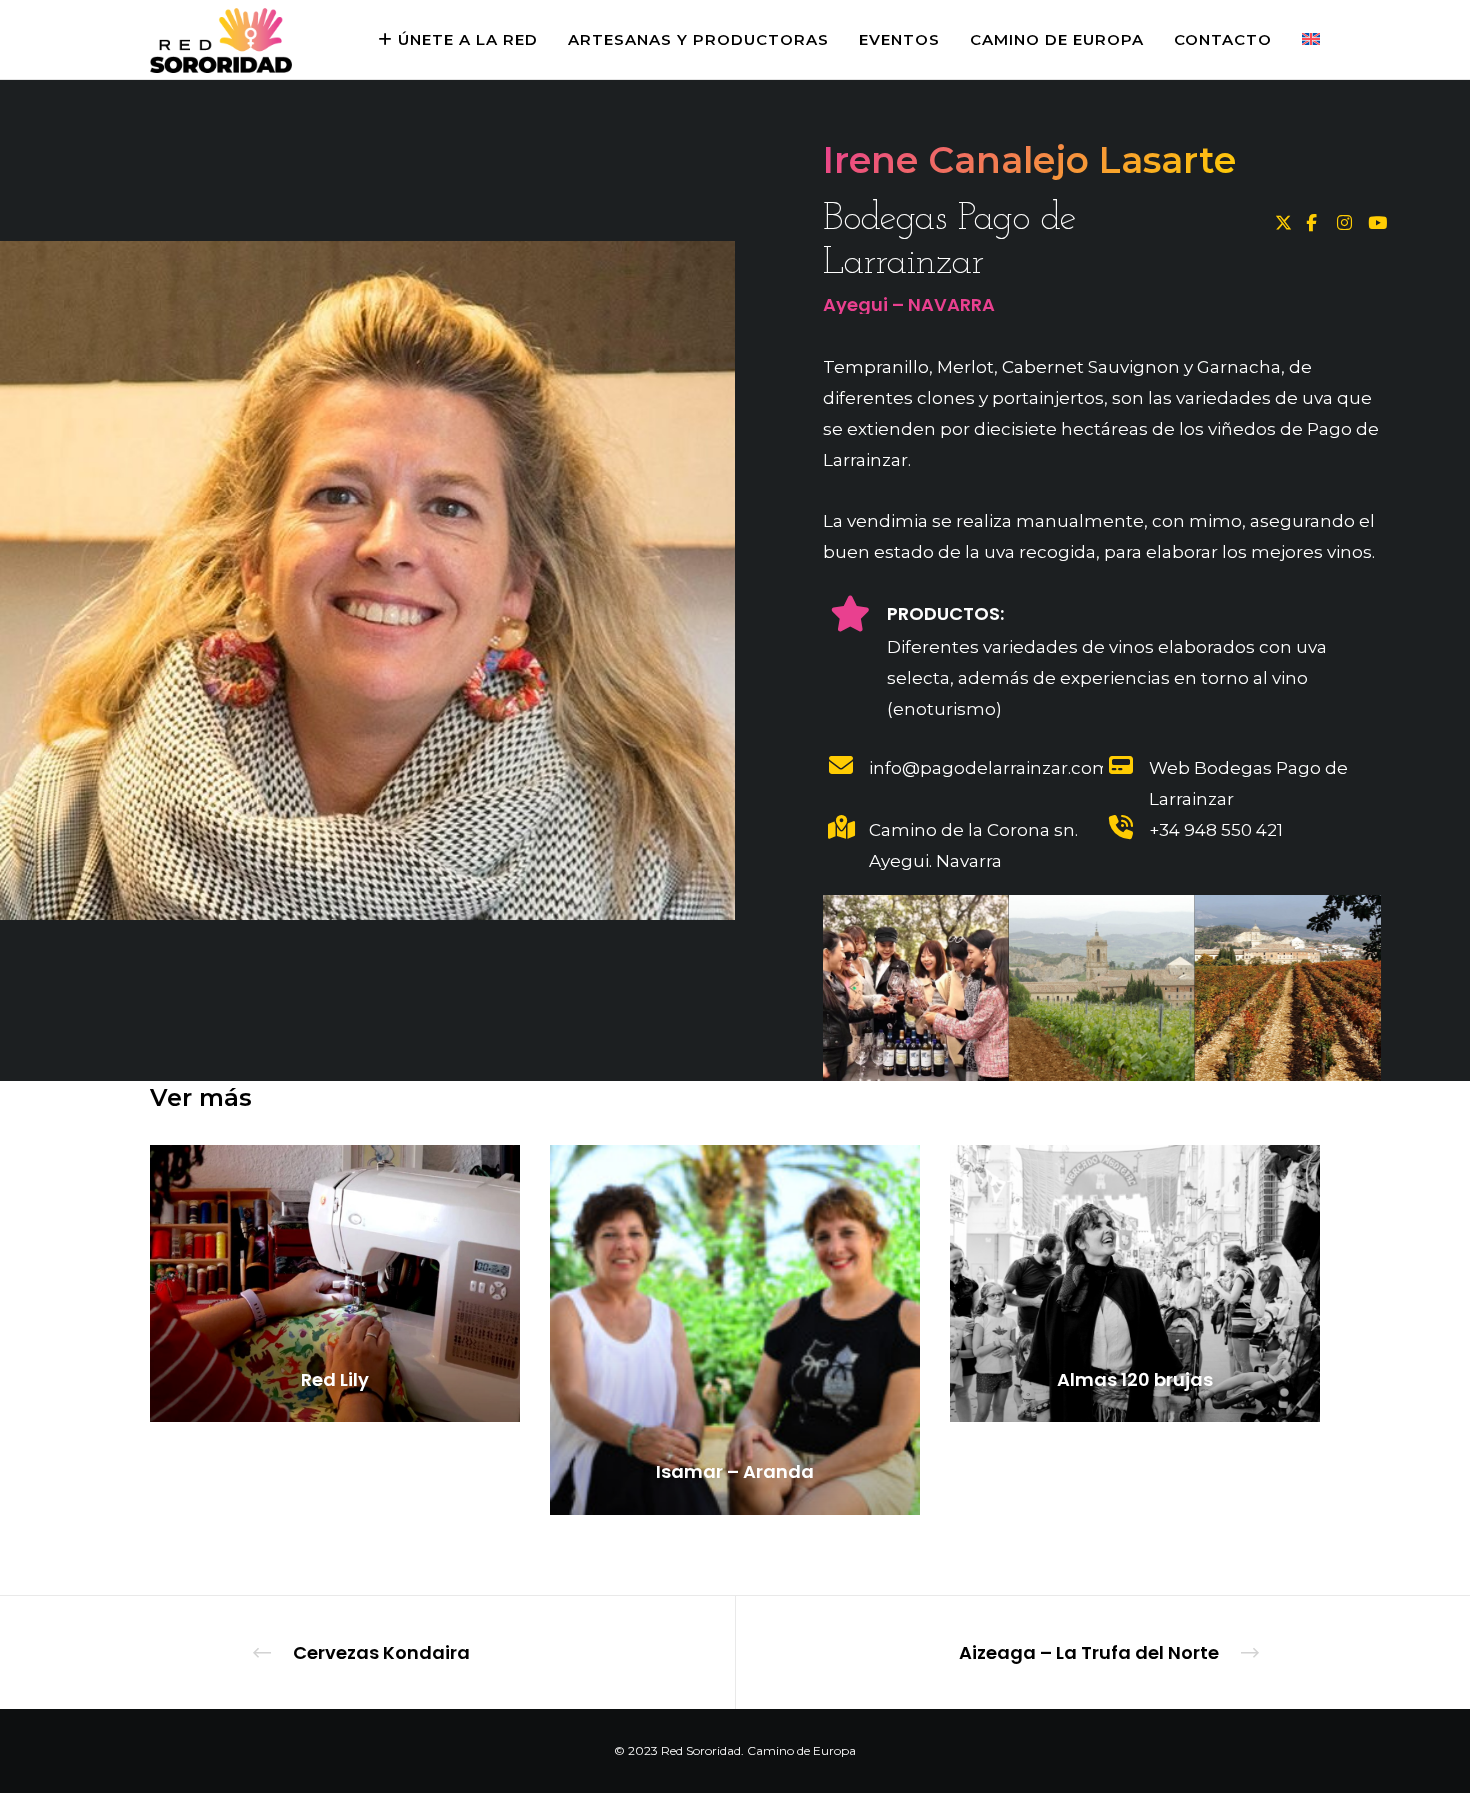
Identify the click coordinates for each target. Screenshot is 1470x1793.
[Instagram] (1342, 219)
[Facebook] (1311, 219)
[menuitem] (1296, 40)
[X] (1280, 219)
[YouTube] (1373, 219)
